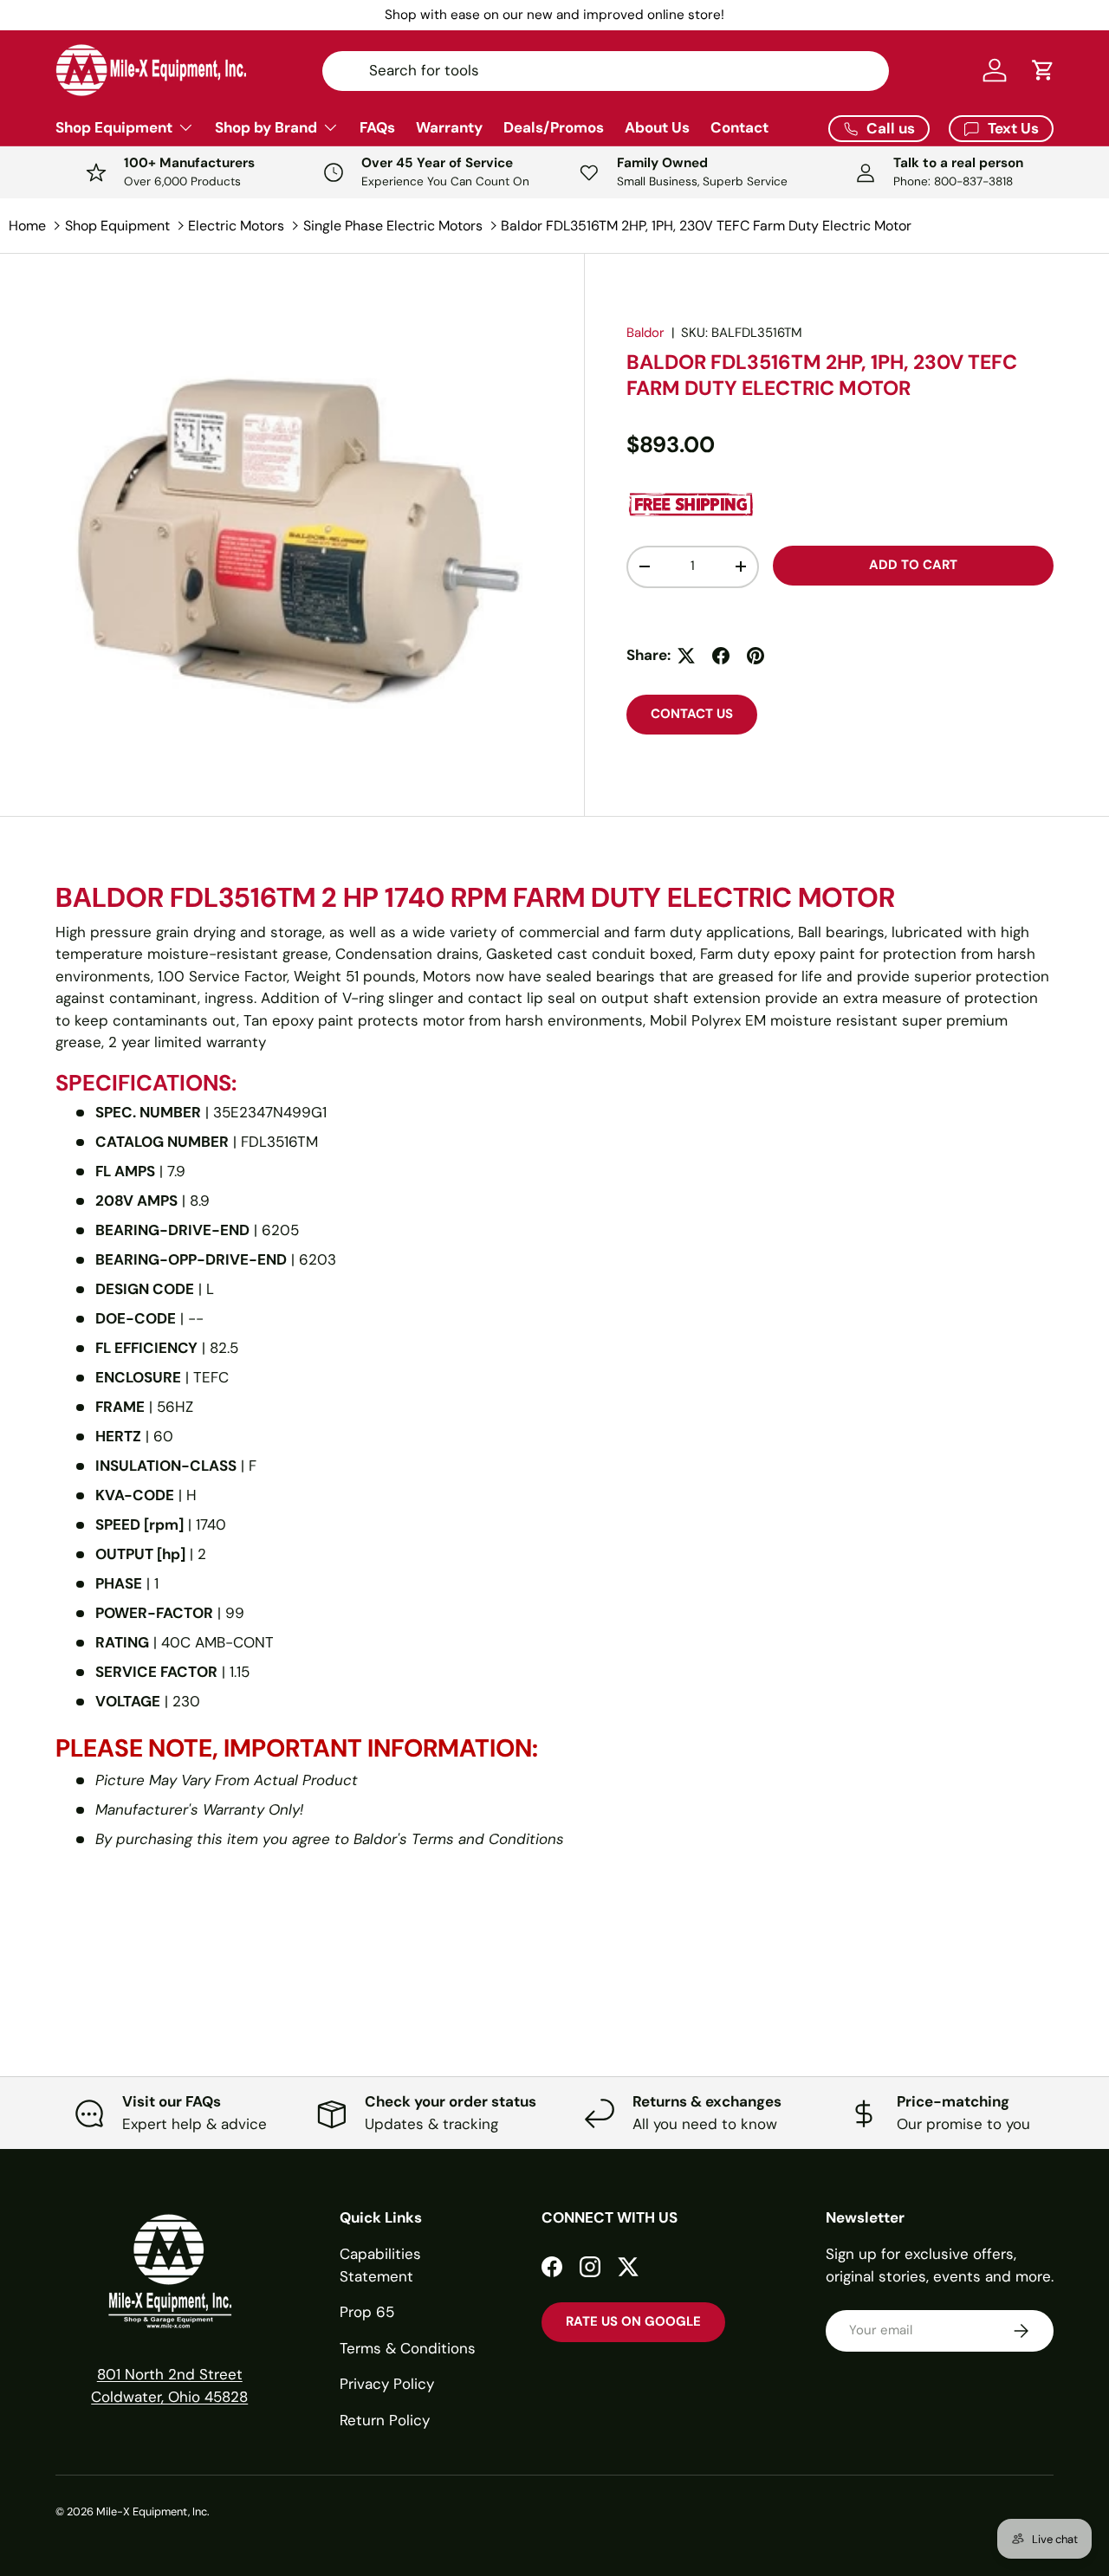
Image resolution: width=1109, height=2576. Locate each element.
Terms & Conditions (408, 2348)
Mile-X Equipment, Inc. (153, 2511)
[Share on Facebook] (721, 656)
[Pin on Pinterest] (756, 656)
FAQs (377, 127)
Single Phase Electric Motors (393, 226)
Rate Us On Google (633, 2321)
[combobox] (605, 70)
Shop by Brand (266, 127)
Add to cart (913, 565)
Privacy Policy (387, 2384)
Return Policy (385, 2420)
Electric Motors (236, 226)
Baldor (645, 333)
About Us (657, 127)
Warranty (449, 127)
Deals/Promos (554, 127)
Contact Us (692, 714)
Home (27, 226)
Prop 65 (367, 2312)
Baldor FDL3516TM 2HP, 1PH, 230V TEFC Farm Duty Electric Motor (706, 226)
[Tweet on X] (686, 656)
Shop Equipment (114, 127)
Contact (739, 127)
